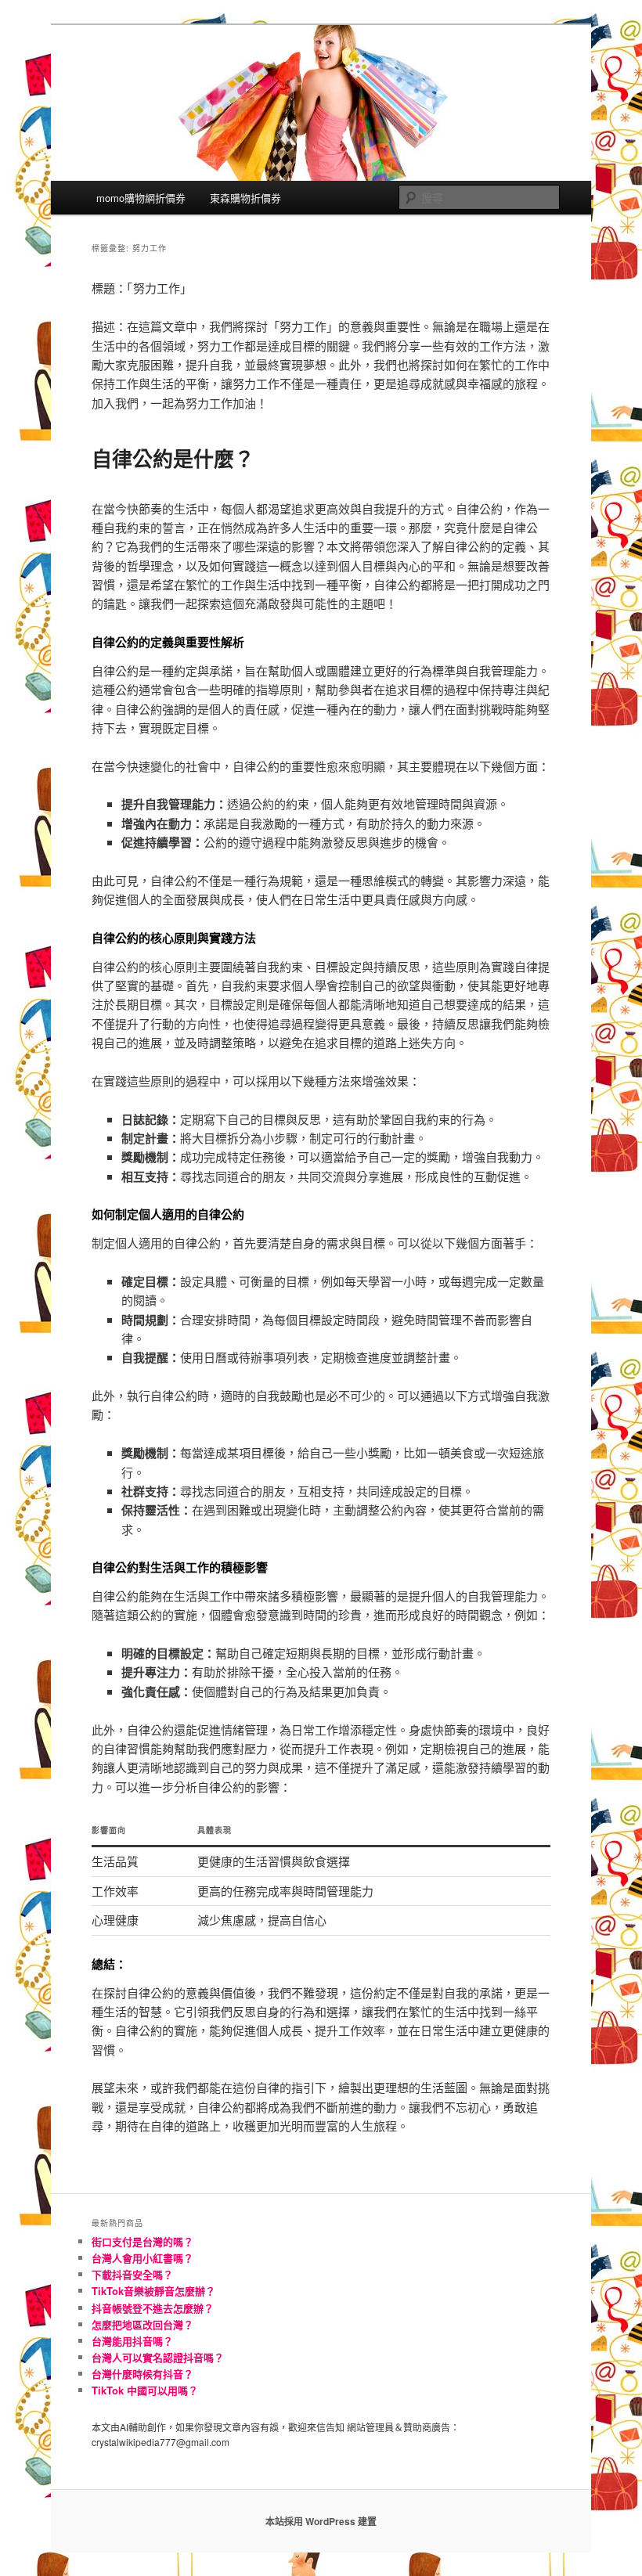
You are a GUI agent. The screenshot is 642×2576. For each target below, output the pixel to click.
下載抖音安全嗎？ (132, 2274)
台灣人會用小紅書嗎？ (142, 2258)
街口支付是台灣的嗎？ (142, 2241)
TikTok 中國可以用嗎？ (145, 2390)
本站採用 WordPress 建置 (321, 2521)
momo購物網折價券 (141, 198)
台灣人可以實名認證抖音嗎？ (158, 2357)
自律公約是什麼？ (173, 458)
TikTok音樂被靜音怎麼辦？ (153, 2291)
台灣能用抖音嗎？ (132, 2341)
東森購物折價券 (245, 198)
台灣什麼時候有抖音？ (142, 2374)
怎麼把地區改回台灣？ (142, 2324)
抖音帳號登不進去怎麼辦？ (153, 2308)
